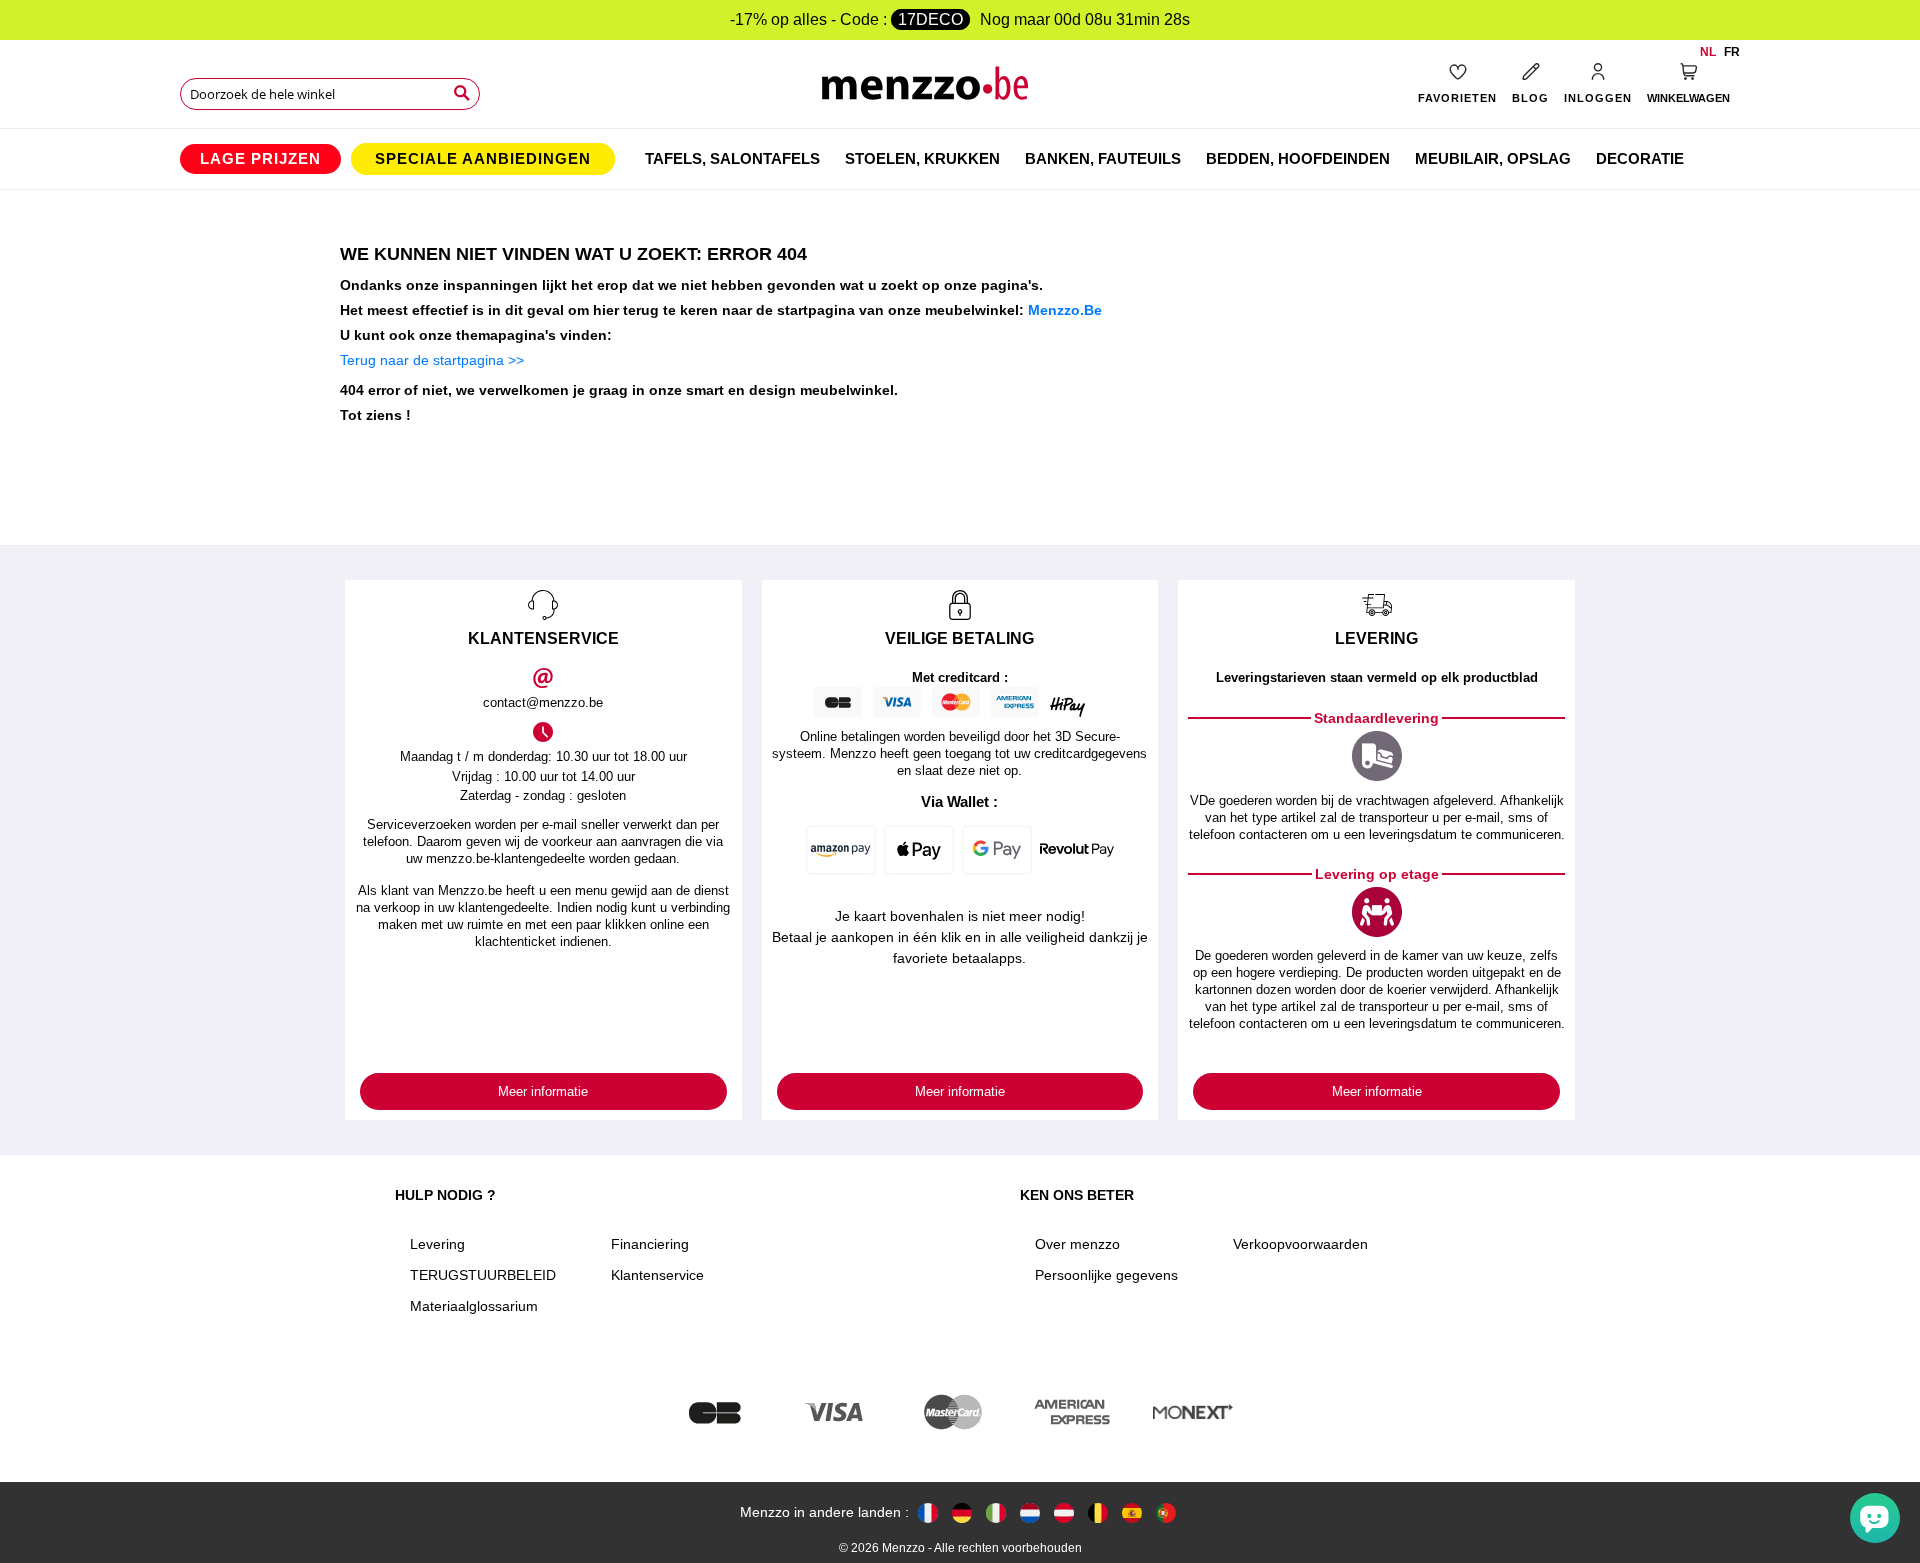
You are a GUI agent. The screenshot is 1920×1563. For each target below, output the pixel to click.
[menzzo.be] (1098, 1512)
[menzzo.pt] (1166, 1512)
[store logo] (960, 90)
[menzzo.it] (996, 1512)
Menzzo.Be (1065, 310)
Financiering (650, 1244)
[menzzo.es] (1132, 1512)
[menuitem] (260, 159)
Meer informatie (543, 1091)
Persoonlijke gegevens (1106, 1275)
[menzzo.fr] (928, 1512)
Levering (437, 1244)
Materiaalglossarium (474, 1306)
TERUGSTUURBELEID (483, 1275)
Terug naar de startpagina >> (432, 360)
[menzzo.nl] (1030, 1512)
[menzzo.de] (962, 1512)
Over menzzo (1077, 1244)
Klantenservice (657, 1275)
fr (1732, 52)
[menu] (960, 159)
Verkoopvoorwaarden (1300, 1244)
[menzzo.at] (1064, 1512)
